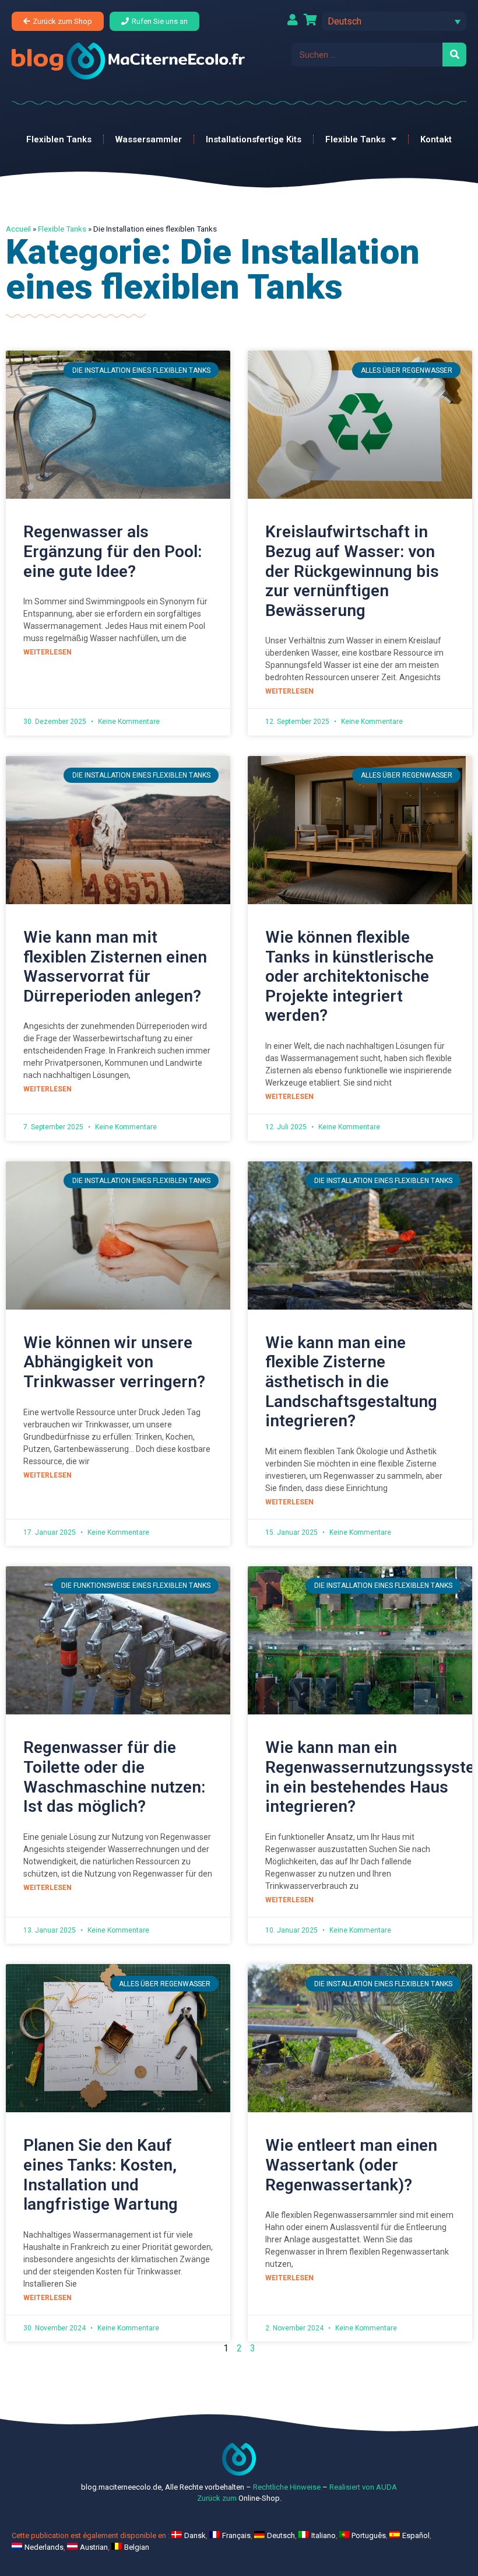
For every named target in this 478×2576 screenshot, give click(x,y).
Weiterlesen (48, 652)
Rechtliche (270, 2487)
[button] (394, 21)
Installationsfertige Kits (254, 139)
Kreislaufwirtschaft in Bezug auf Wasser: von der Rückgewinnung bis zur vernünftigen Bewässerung (352, 571)
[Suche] (454, 55)
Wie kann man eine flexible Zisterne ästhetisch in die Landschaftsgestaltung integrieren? (351, 1382)
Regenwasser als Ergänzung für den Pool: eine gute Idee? (113, 551)
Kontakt (436, 139)
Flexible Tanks (355, 139)
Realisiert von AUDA (363, 2487)
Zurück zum (217, 2498)
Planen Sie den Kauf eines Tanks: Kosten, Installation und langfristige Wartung (101, 2175)
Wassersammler (149, 139)
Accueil (18, 229)
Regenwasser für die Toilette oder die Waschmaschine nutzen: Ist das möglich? (114, 1777)
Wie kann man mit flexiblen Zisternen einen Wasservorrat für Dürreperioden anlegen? (115, 967)
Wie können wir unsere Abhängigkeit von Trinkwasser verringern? (114, 1362)
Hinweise (305, 2487)
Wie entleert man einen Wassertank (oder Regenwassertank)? (351, 2165)
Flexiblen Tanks (59, 139)
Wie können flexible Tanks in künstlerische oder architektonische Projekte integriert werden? (349, 976)
